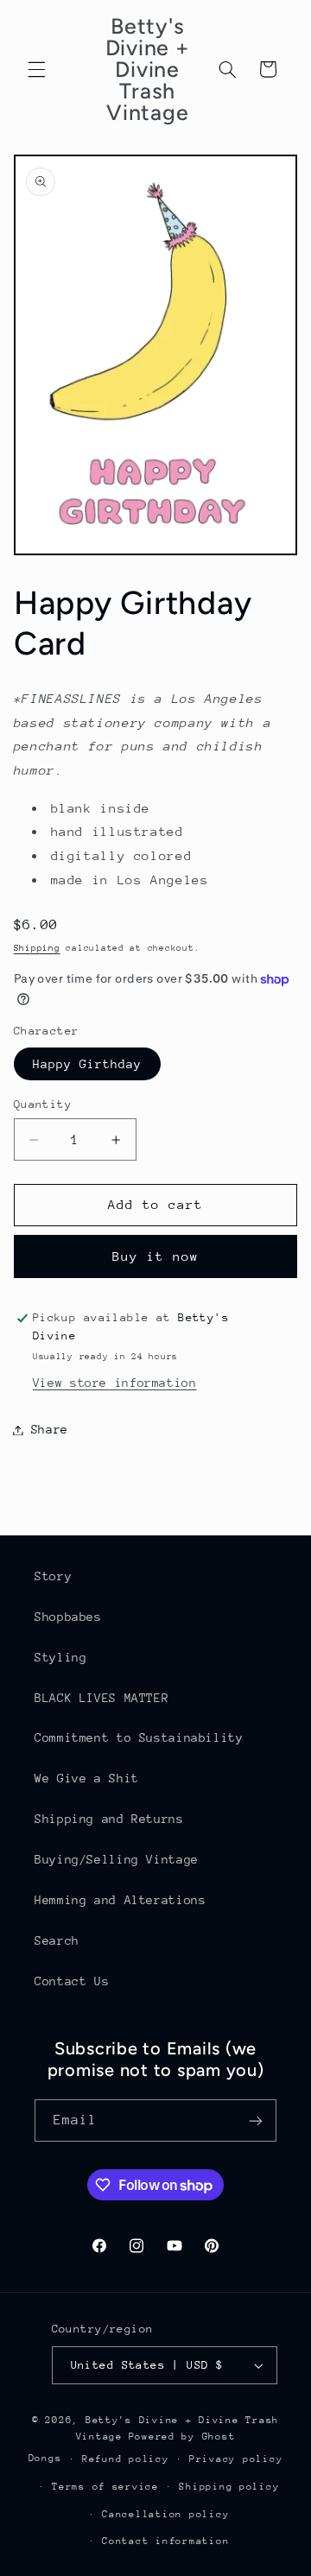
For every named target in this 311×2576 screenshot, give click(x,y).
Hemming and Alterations (121, 1900)
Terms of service (105, 2487)
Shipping (37, 948)
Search (57, 1940)
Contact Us (72, 1981)
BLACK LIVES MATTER (102, 1698)
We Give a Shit (87, 1778)
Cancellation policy (165, 2514)
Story (53, 1576)
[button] (36, 69)
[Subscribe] (256, 2120)
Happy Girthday (88, 1064)
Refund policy (126, 2459)
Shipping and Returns (109, 1819)
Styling (60, 1657)
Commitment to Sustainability (139, 1737)
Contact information (165, 2541)
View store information (115, 1383)
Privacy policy (236, 2459)
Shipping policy (229, 2487)
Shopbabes (68, 1617)
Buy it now (156, 1256)
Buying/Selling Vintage (117, 1859)
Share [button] (50, 1429)
